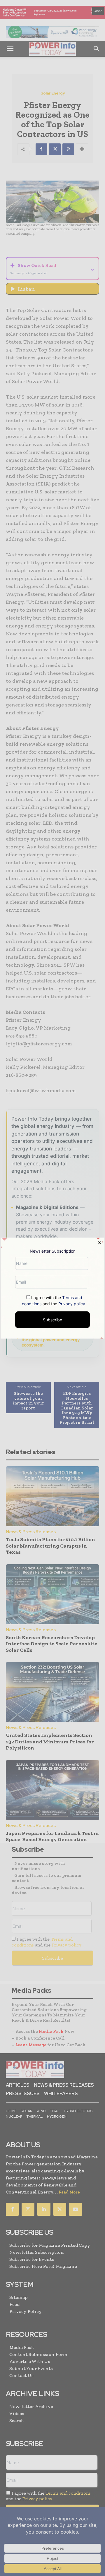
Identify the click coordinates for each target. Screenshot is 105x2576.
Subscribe (52, 1319)
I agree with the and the (54, 1300)
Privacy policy (72, 1303)
